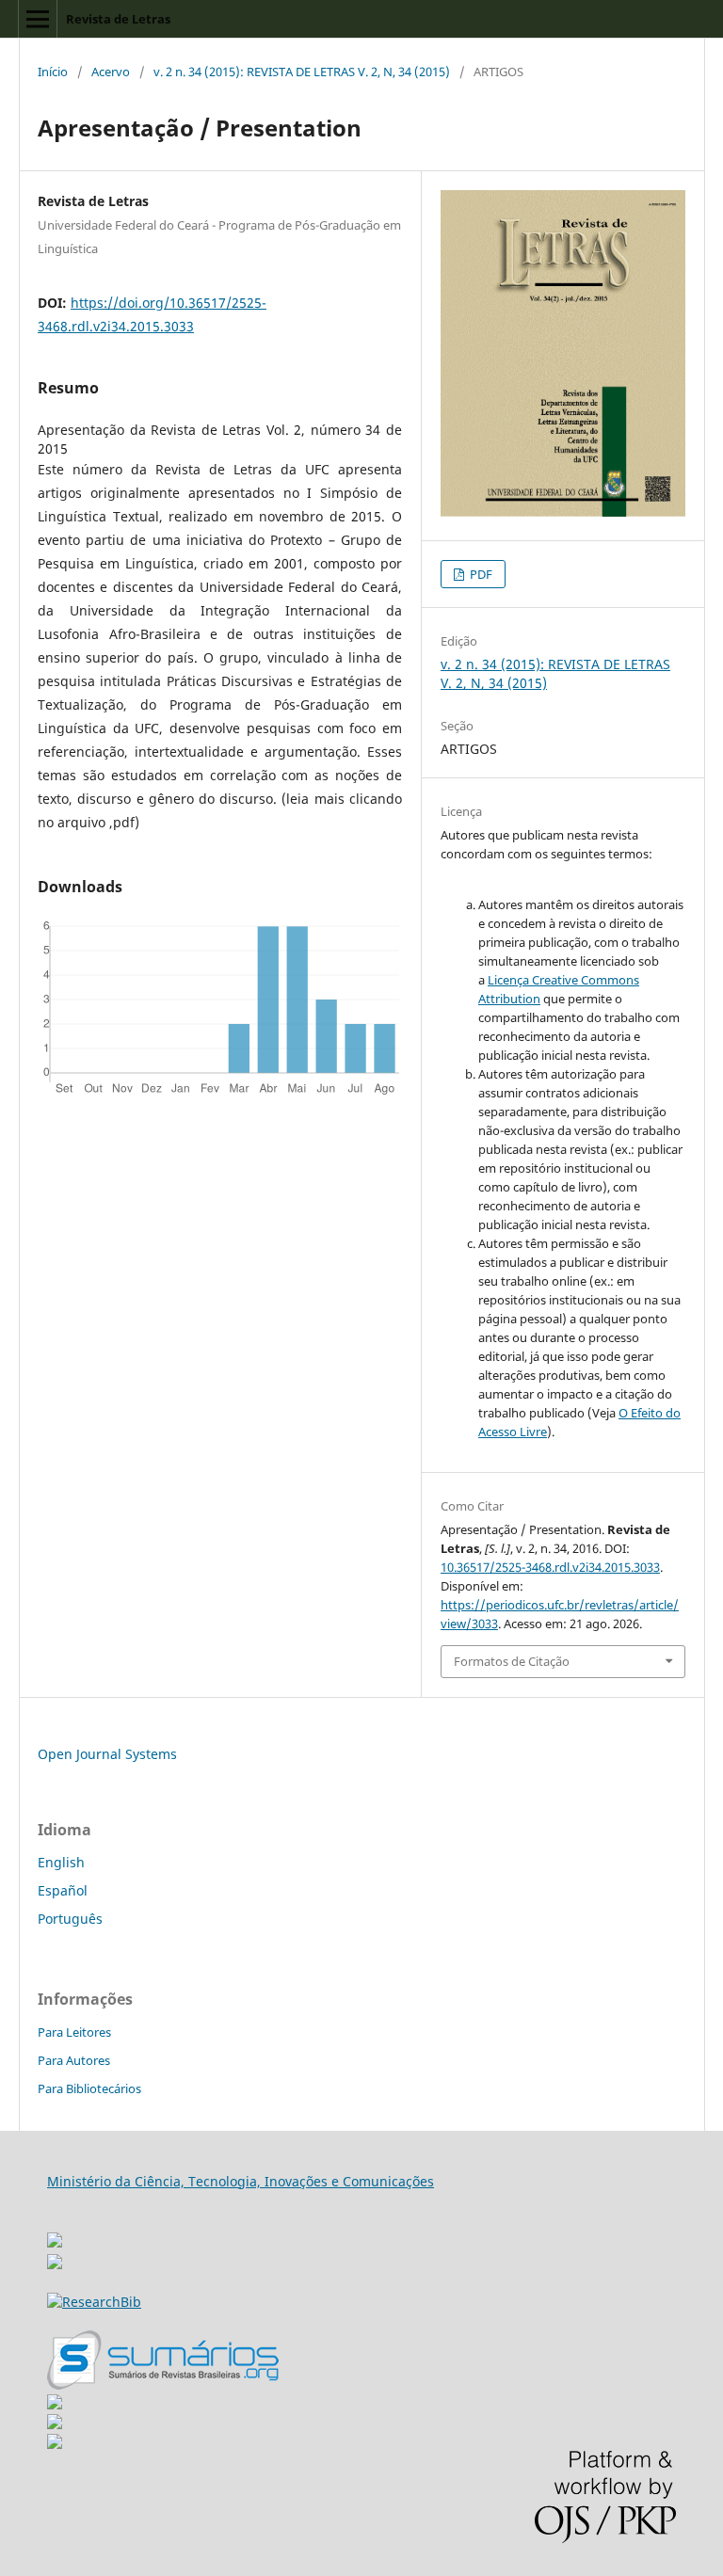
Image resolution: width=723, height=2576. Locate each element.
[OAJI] (55, 2404)
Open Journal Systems (107, 1754)
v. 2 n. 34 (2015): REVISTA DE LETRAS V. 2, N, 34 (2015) (302, 72)
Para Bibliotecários (89, 2088)
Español (63, 1890)
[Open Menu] (38, 19)
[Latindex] (55, 2444)
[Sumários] (163, 2384)
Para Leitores (74, 2032)
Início (53, 72)
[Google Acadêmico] (55, 2424)
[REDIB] (55, 2264)
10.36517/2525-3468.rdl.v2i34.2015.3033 (550, 1567)
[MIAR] (55, 2235)
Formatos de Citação (512, 1661)
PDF (480, 574)
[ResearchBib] (94, 2302)
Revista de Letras (118, 19)
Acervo (111, 72)
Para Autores (74, 2060)
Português (70, 1919)
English (61, 1862)
